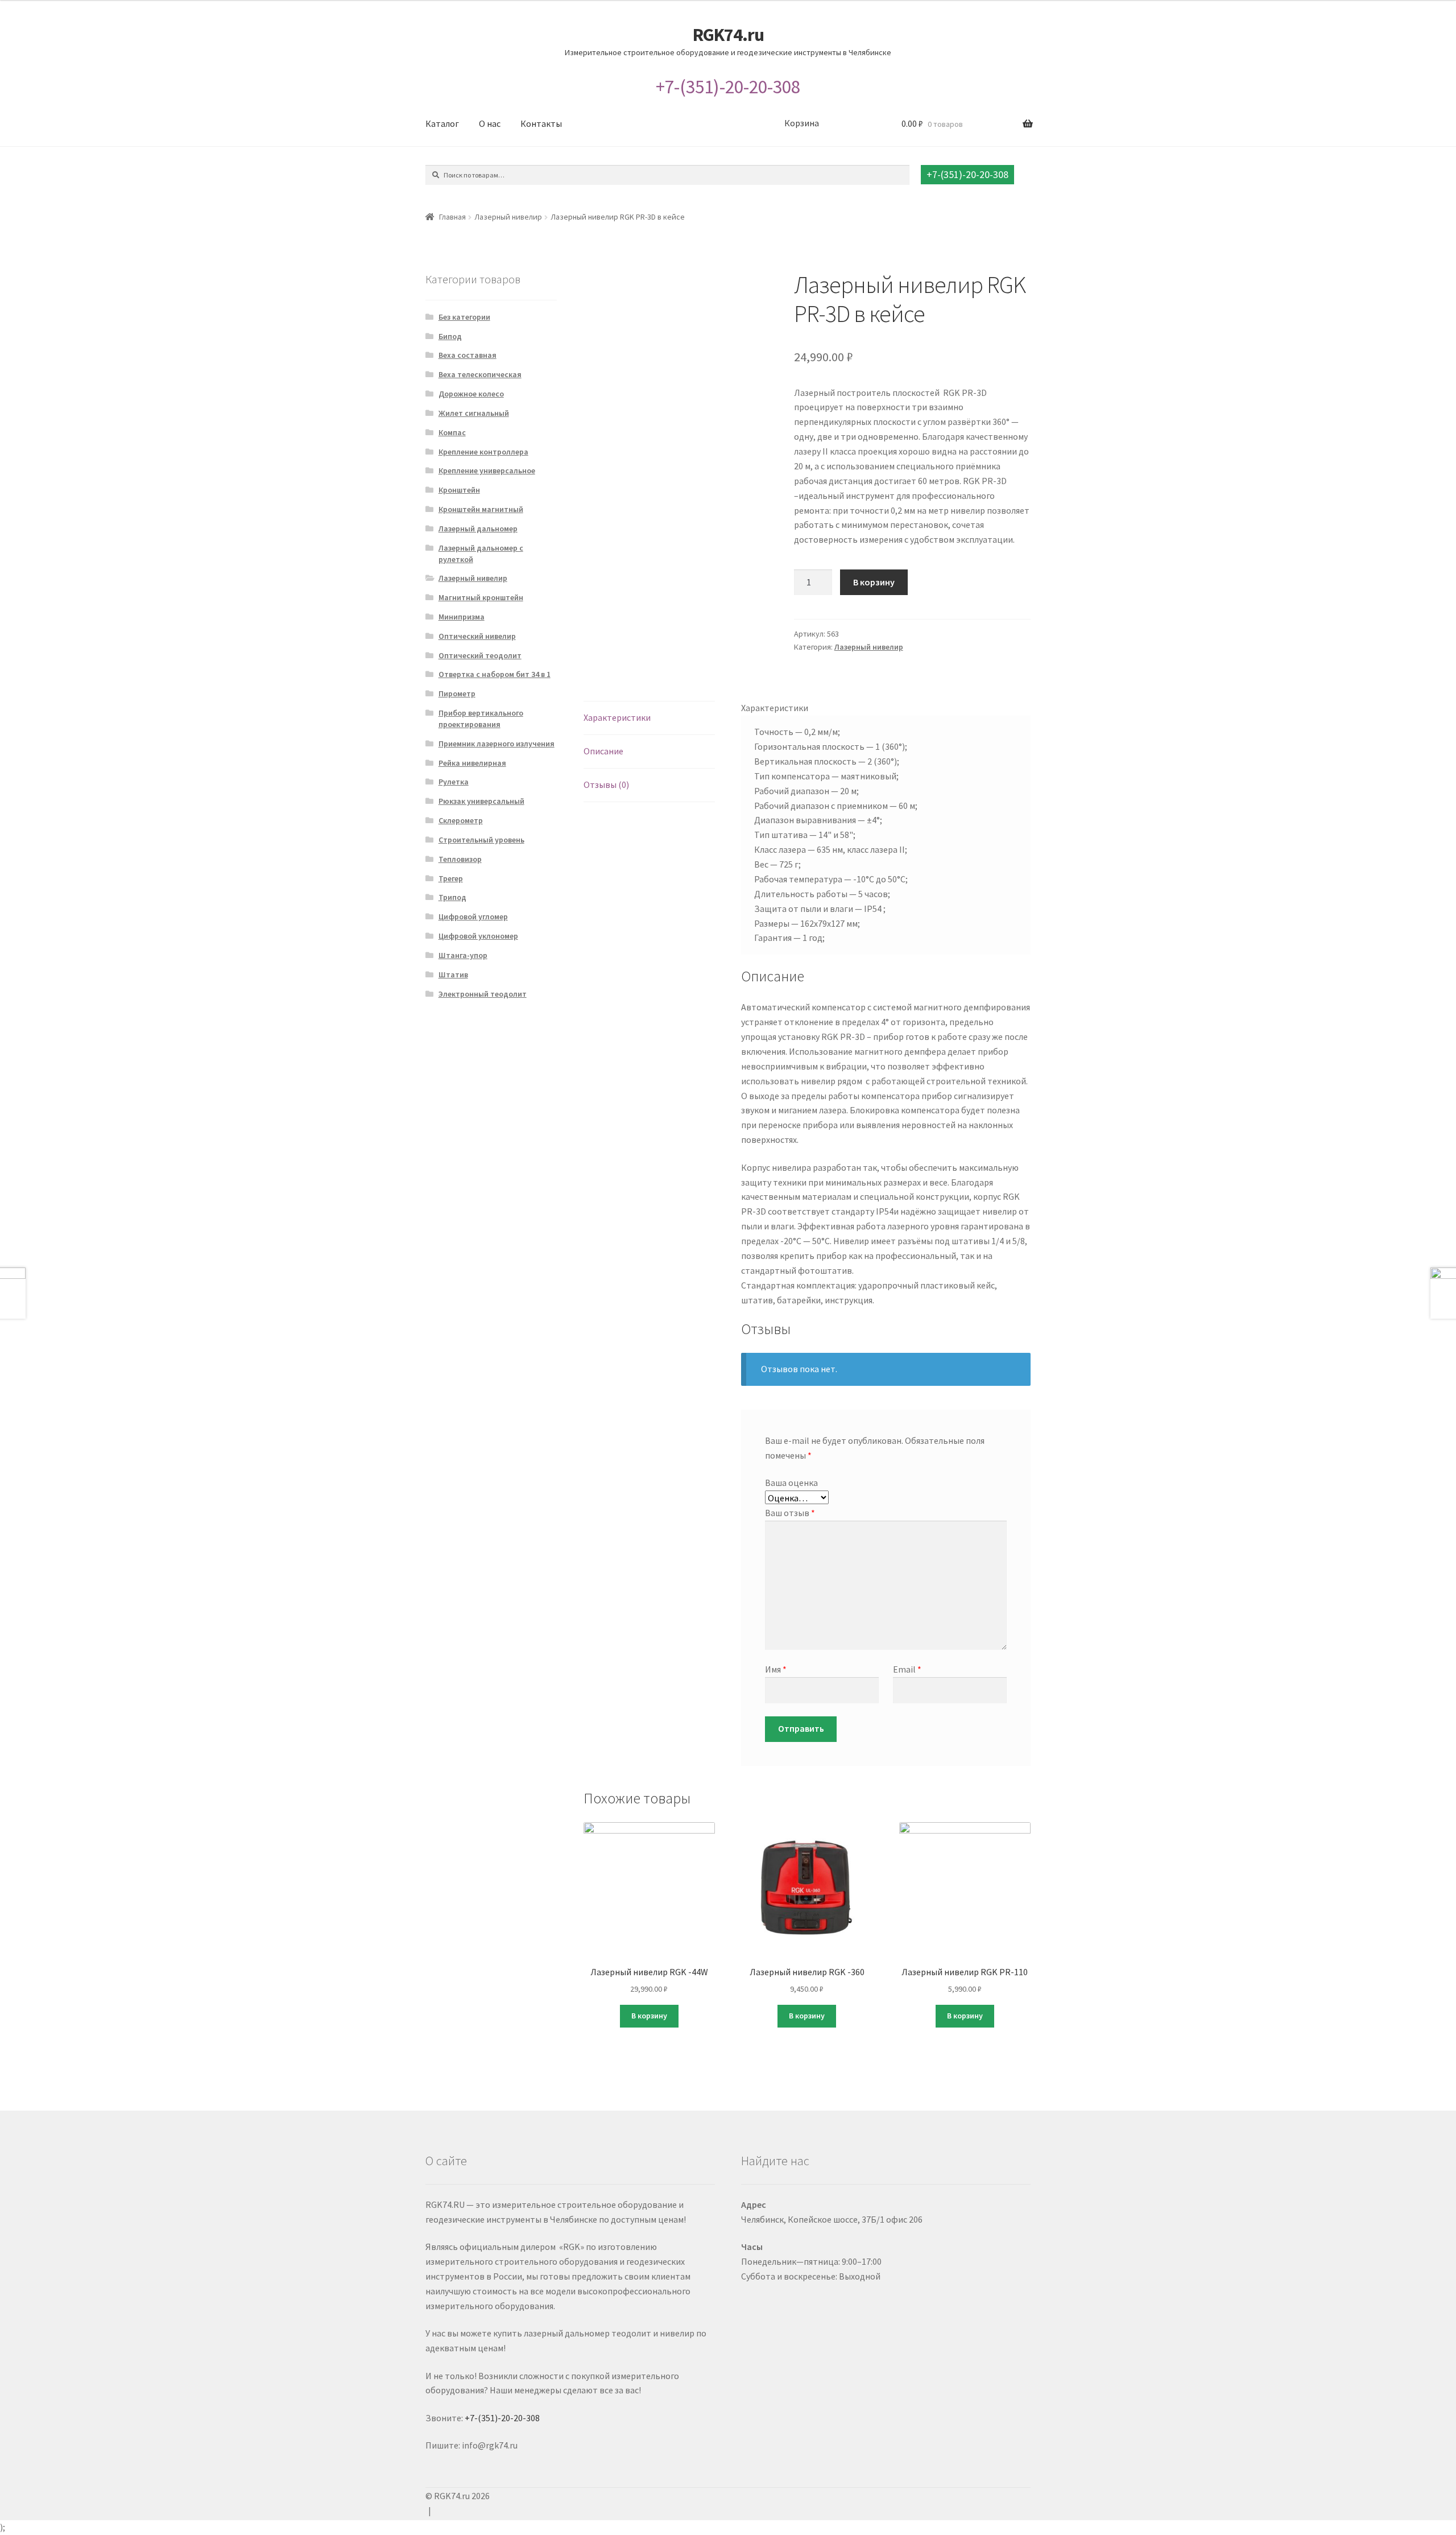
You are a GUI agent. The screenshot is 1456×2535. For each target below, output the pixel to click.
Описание (603, 751)
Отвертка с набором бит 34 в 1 (495, 674)
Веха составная (468, 355)
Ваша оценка (791, 1483)
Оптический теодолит (480, 655)
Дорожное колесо (471, 394)
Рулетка (454, 782)
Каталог (442, 123)
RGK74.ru (728, 35)
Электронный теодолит (483, 994)
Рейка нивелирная (472, 763)
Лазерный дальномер (478, 529)
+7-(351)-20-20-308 (728, 87)
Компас (452, 432)
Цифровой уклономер (478, 936)
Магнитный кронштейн (481, 597)
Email (907, 1669)
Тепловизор (460, 859)
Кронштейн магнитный (481, 509)
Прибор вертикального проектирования (481, 719)
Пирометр (457, 693)
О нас (490, 123)
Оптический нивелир (477, 636)
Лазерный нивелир (508, 217)
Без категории (464, 317)
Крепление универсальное (487, 470)
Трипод (452, 897)
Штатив (453, 975)
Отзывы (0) (606, 785)
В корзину (874, 582)
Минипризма (462, 617)
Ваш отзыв (790, 1513)
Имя (776, 1669)
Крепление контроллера (483, 452)
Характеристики (617, 717)
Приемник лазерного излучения (497, 744)
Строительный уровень (481, 840)
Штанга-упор (463, 955)
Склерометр (461, 820)
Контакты (541, 123)
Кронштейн (459, 490)
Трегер (451, 878)
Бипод (450, 336)
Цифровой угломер (473, 916)
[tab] (649, 718)
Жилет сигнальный (474, 413)
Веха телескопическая (480, 374)
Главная (452, 217)
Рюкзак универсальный (481, 801)
